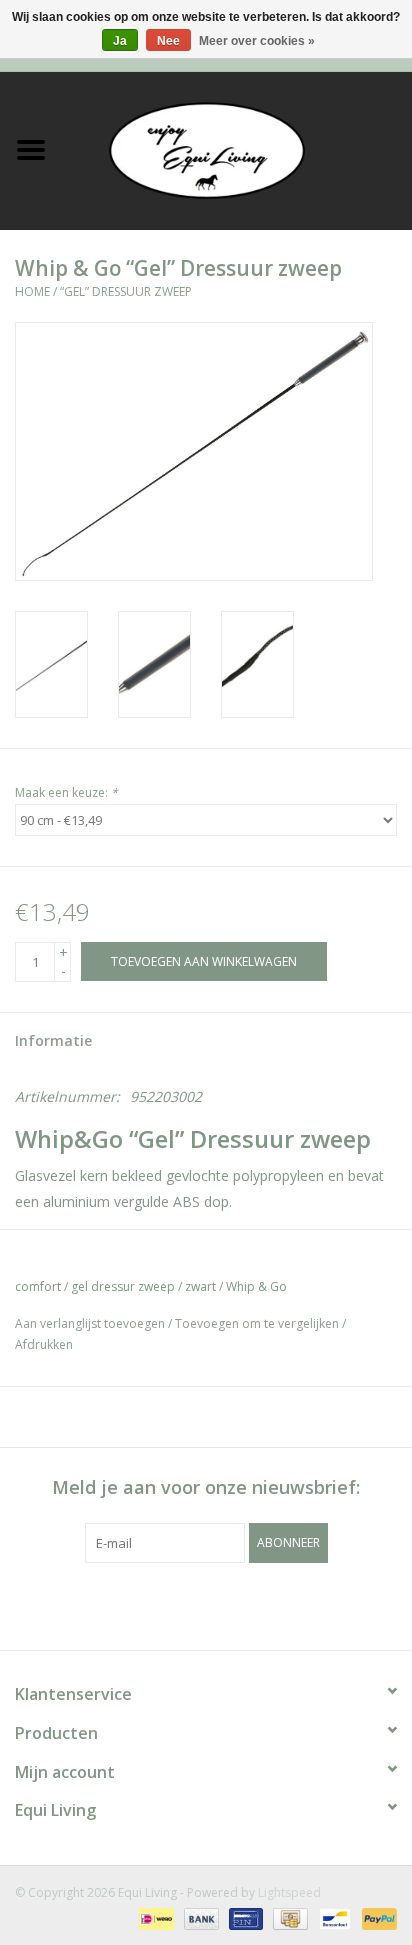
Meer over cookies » (257, 41)
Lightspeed (289, 1892)
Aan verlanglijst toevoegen (90, 1323)
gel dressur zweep (123, 1286)
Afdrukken (44, 1344)
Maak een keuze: (66, 792)
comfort (38, 1286)
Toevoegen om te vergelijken (258, 1323)
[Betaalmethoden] (154, 1917)
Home (32, 291)
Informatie (53, 1040)
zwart (200, 1286)
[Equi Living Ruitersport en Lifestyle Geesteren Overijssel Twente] (237, 148)
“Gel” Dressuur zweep (126, 291)
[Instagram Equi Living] (314, 1604)
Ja (120, 41)
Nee (168, 41)
